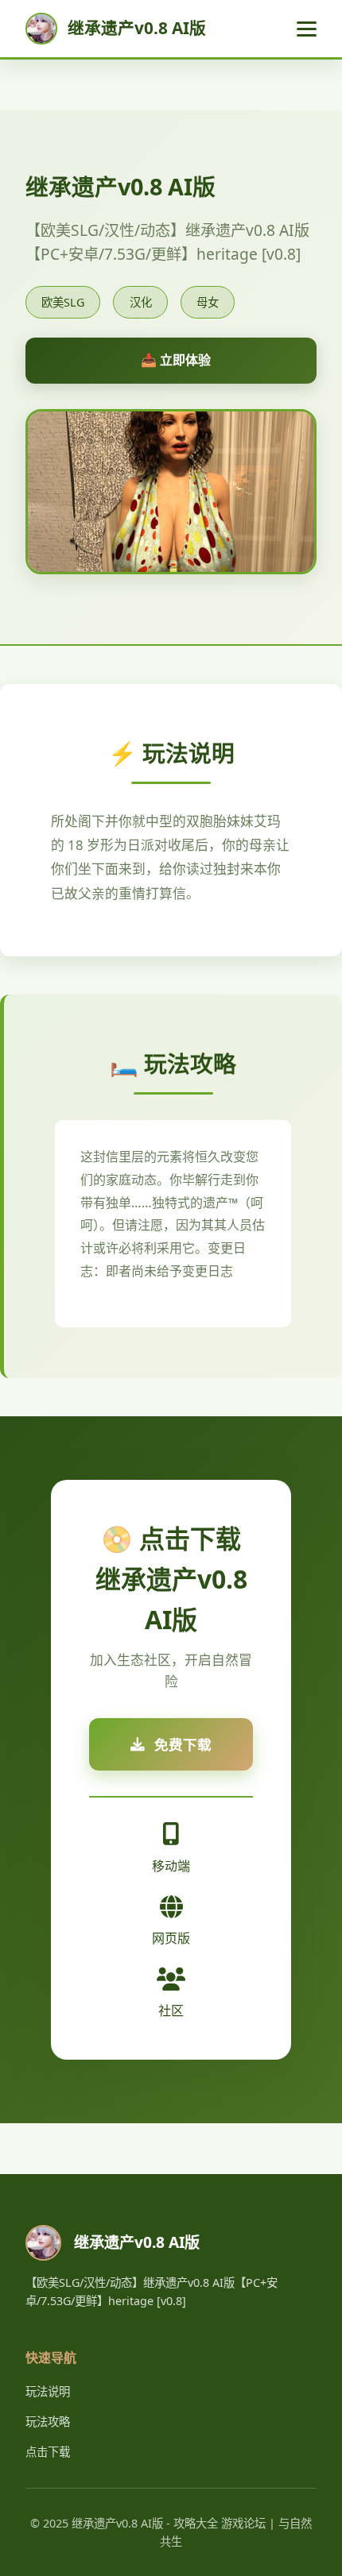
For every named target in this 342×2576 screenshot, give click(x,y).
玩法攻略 (48, 2422)
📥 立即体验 (176, 360)
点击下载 (48, 2452)
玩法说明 (48, 2391)
